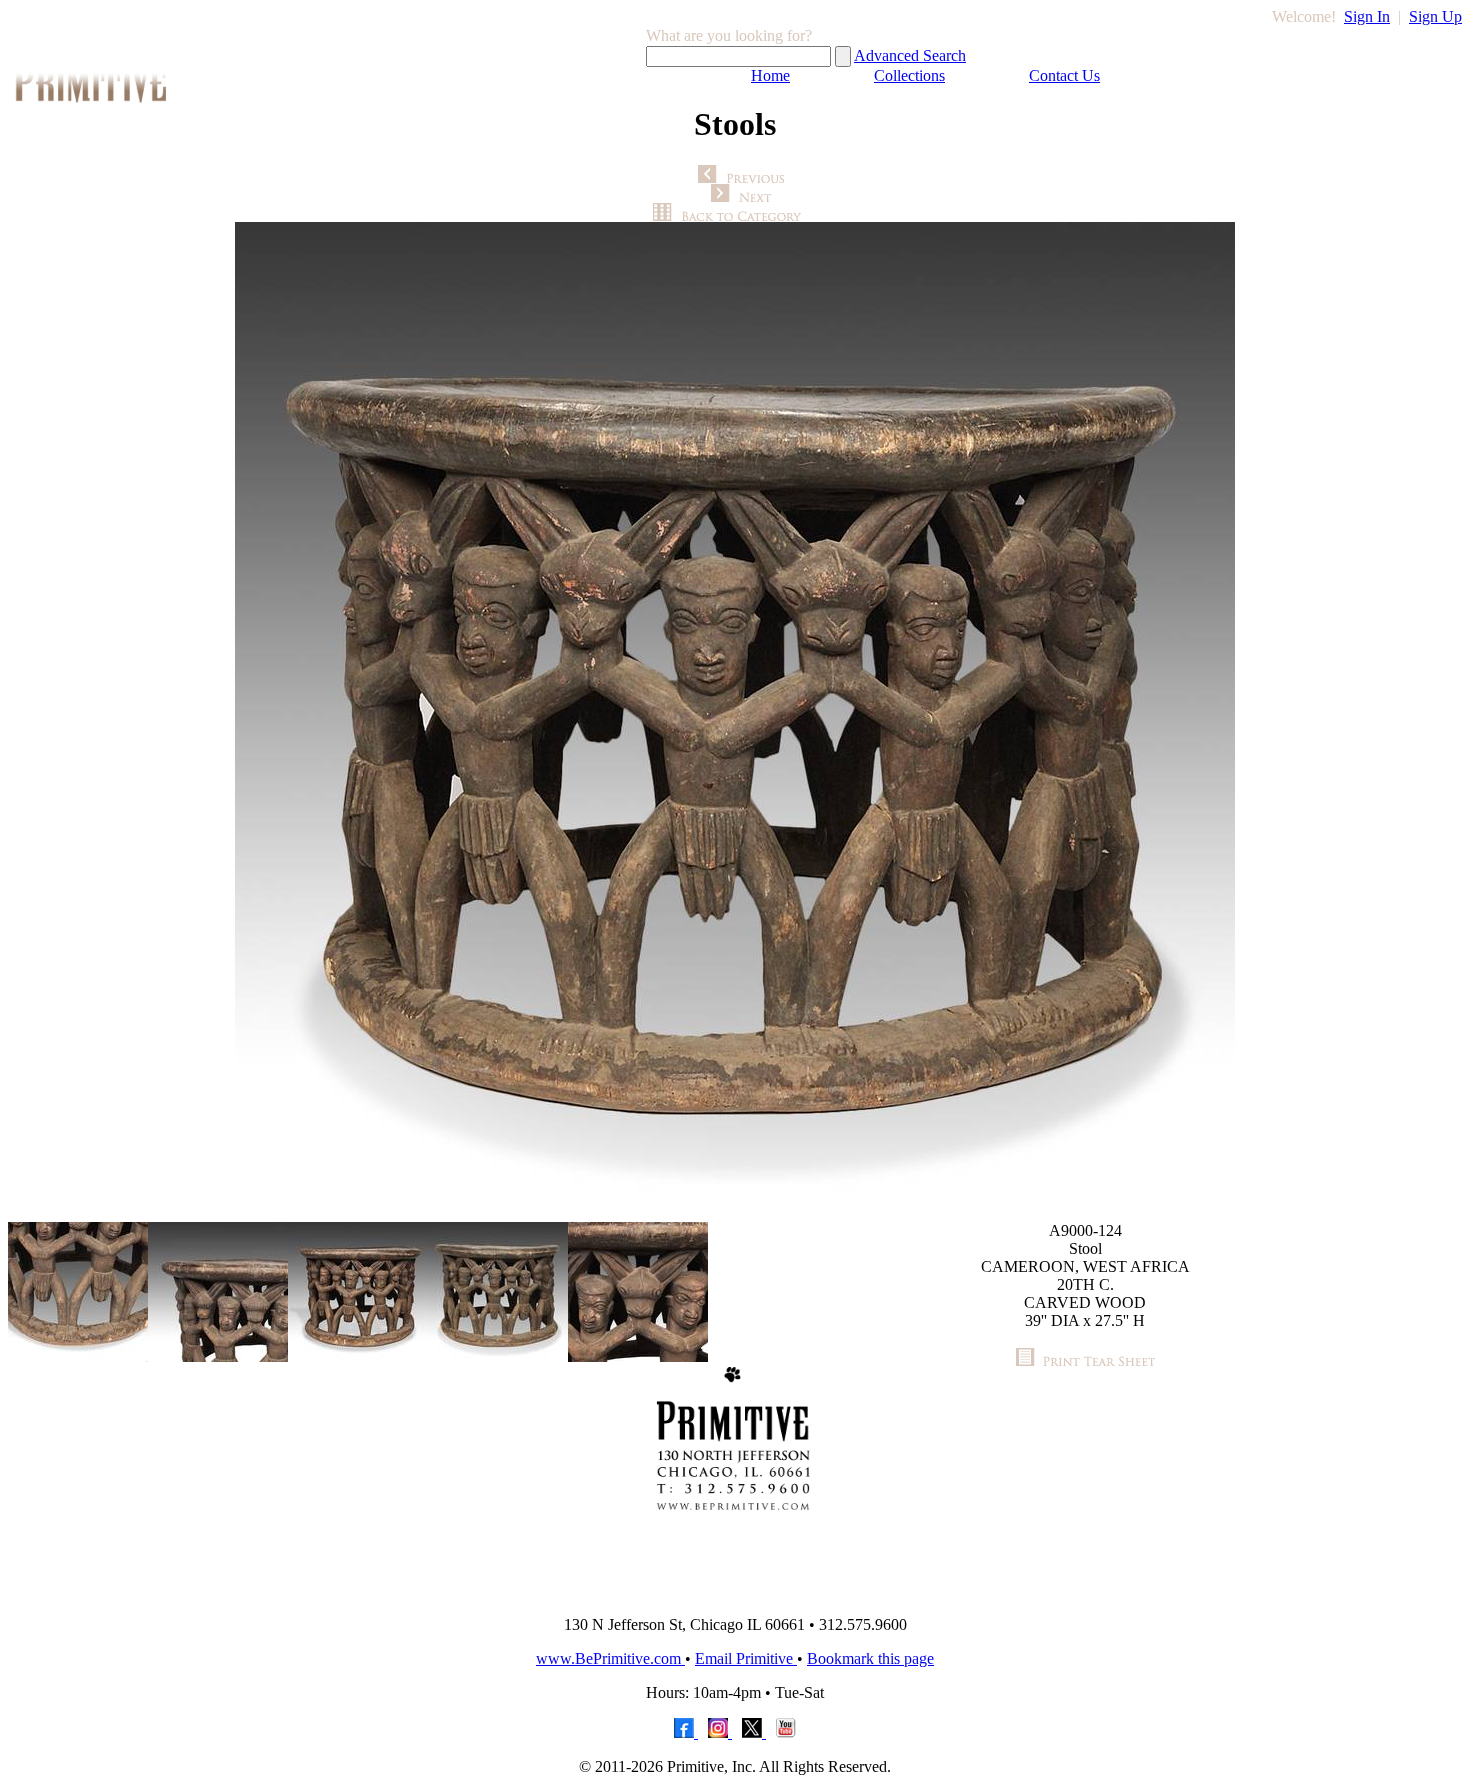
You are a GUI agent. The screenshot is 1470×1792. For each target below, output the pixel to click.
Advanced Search (910, 55)
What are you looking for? (729, 35)
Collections (909, 75)
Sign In (1367, 16)
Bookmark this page (870, 1658)
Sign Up (1435, 16)
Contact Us (1064, 75)
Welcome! (1304, 16)
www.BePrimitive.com (610, 1658)
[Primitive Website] (735, 1594)
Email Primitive (746, 1658)
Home (770, 75)
